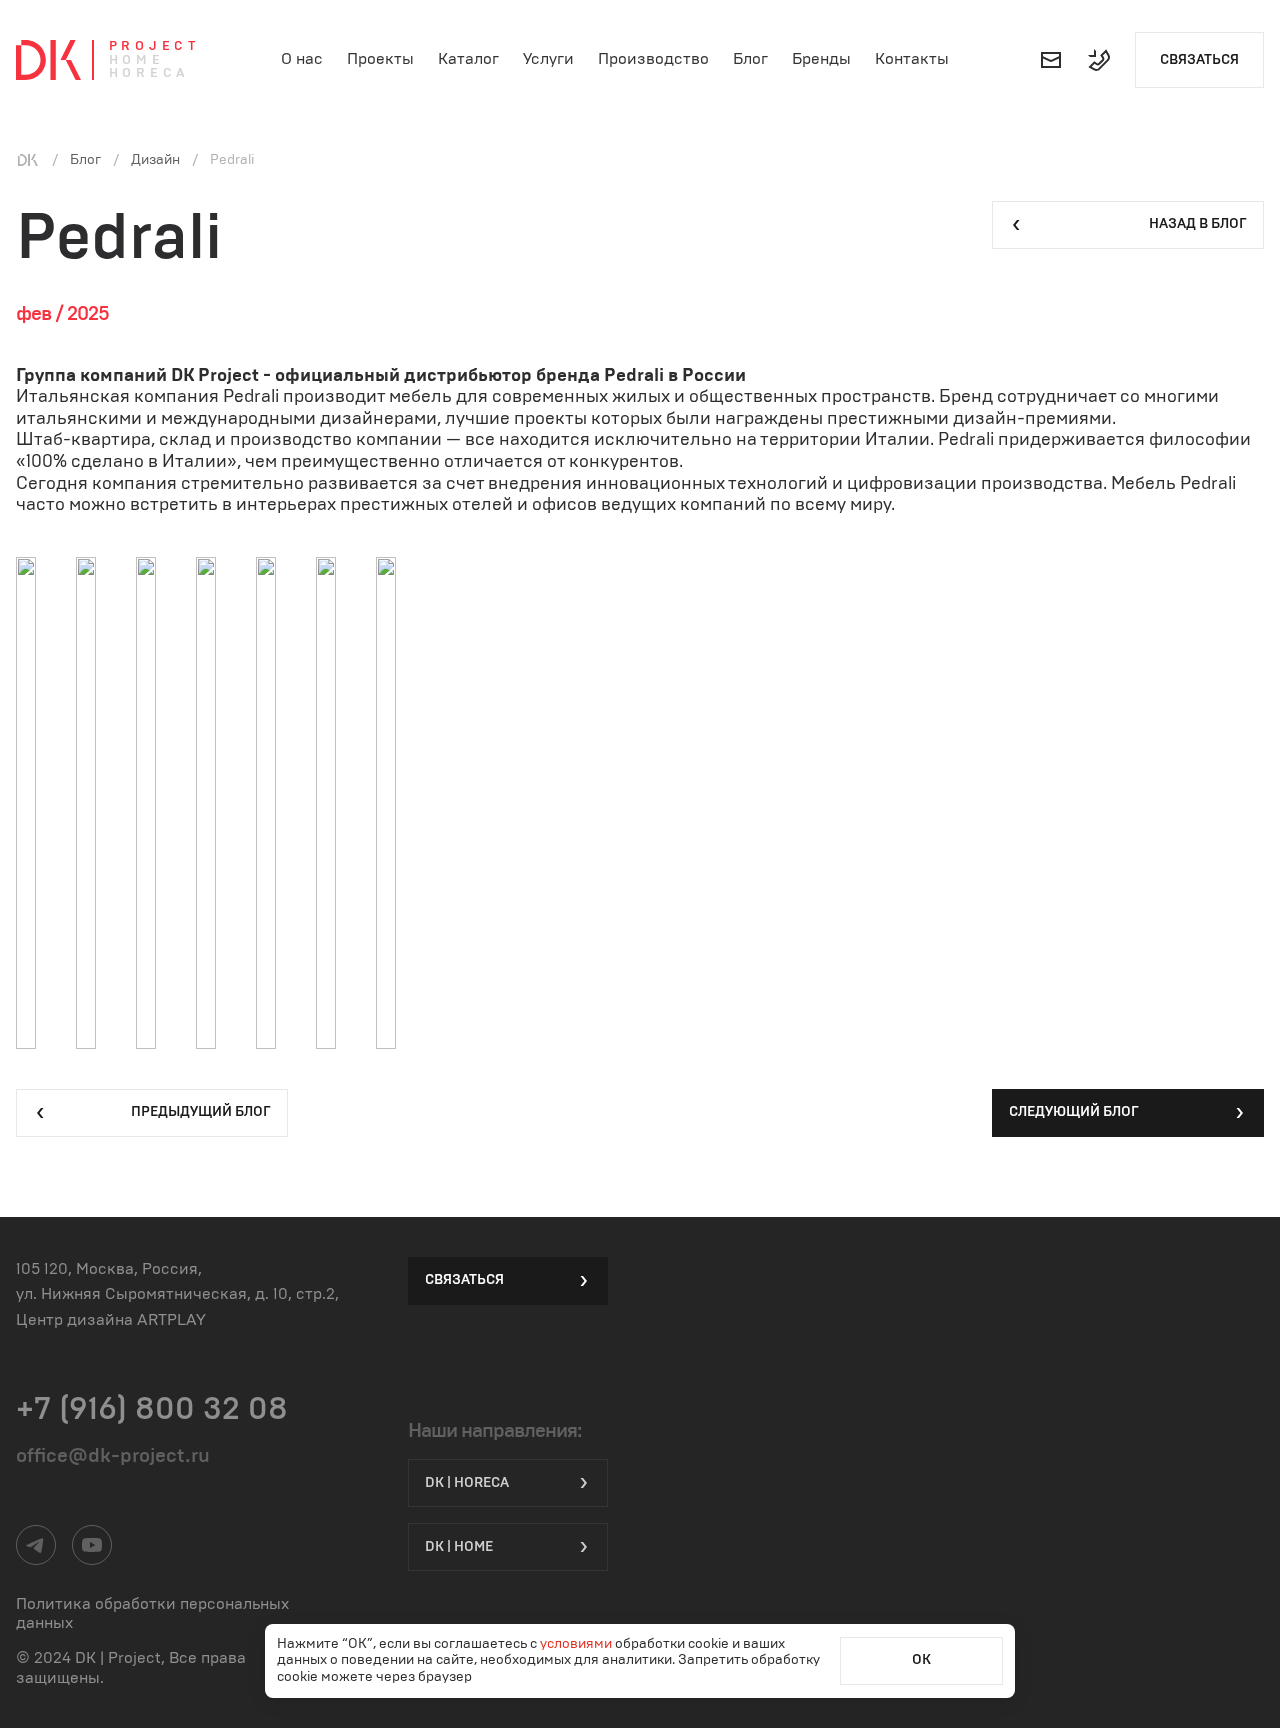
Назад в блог (1198, 224)
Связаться (1199, 60)
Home (137, 60)
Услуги (548, 59)
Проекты (380, 59)
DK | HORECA (467, 1483)
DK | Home (459, 1547)
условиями (577, 1644)
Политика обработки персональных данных (152, 1613)
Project (154, 46)
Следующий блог (1074, 1112)
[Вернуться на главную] (48, 60)
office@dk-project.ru (113, 1456)
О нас (302, 59)
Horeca (149, 73)
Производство (653, 59)
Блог (750, 59)
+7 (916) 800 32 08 (152, 1409)
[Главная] (28, 160)
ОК (921, 1660)
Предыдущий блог (201, 1112)
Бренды (821, 59)
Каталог (468, 59)
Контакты (912, 59)
